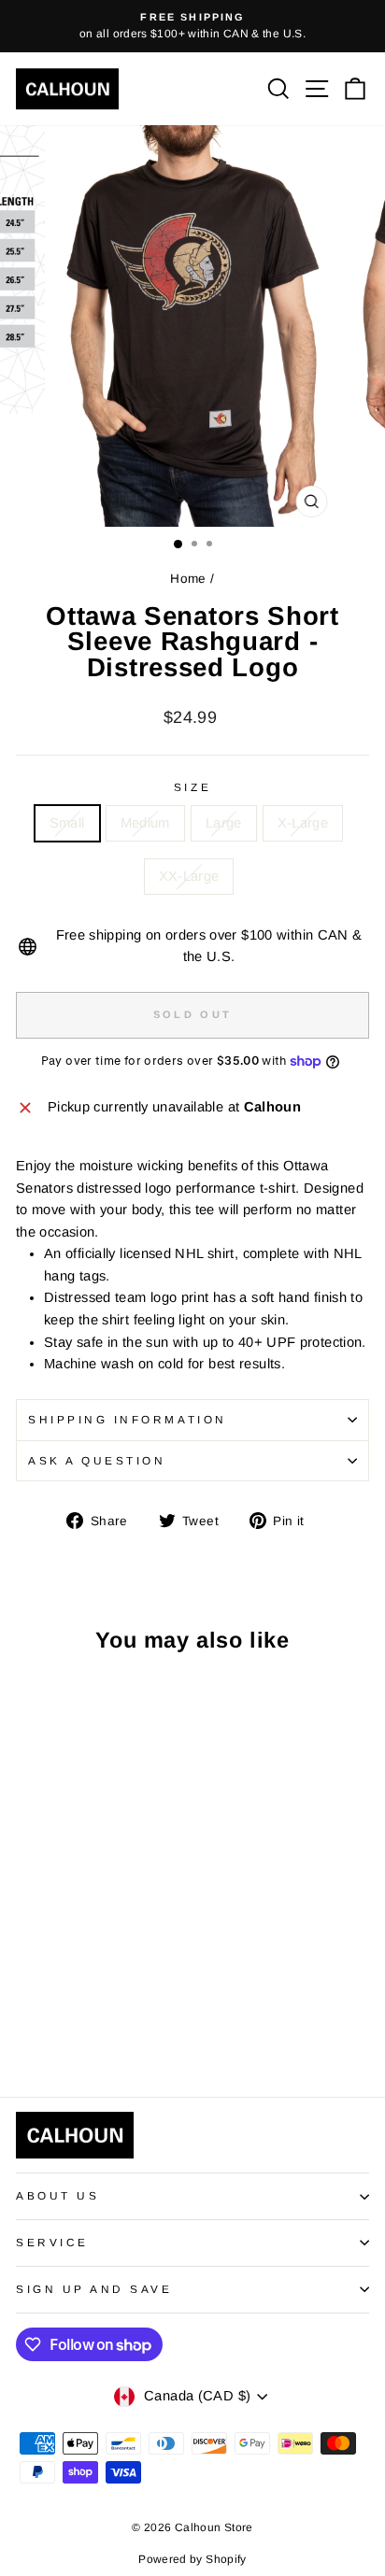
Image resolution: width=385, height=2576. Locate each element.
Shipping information (128, 1419)
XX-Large (189, 876)
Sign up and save (94, 2289)
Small (67, 823)
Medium (145, 823)
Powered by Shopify (192, 2559)
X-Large (303, 823)
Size (192, 787)
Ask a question (97, 1460)
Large (224, 823)
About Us (57, 2195)
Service (52, 2242)
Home (188, 579)
